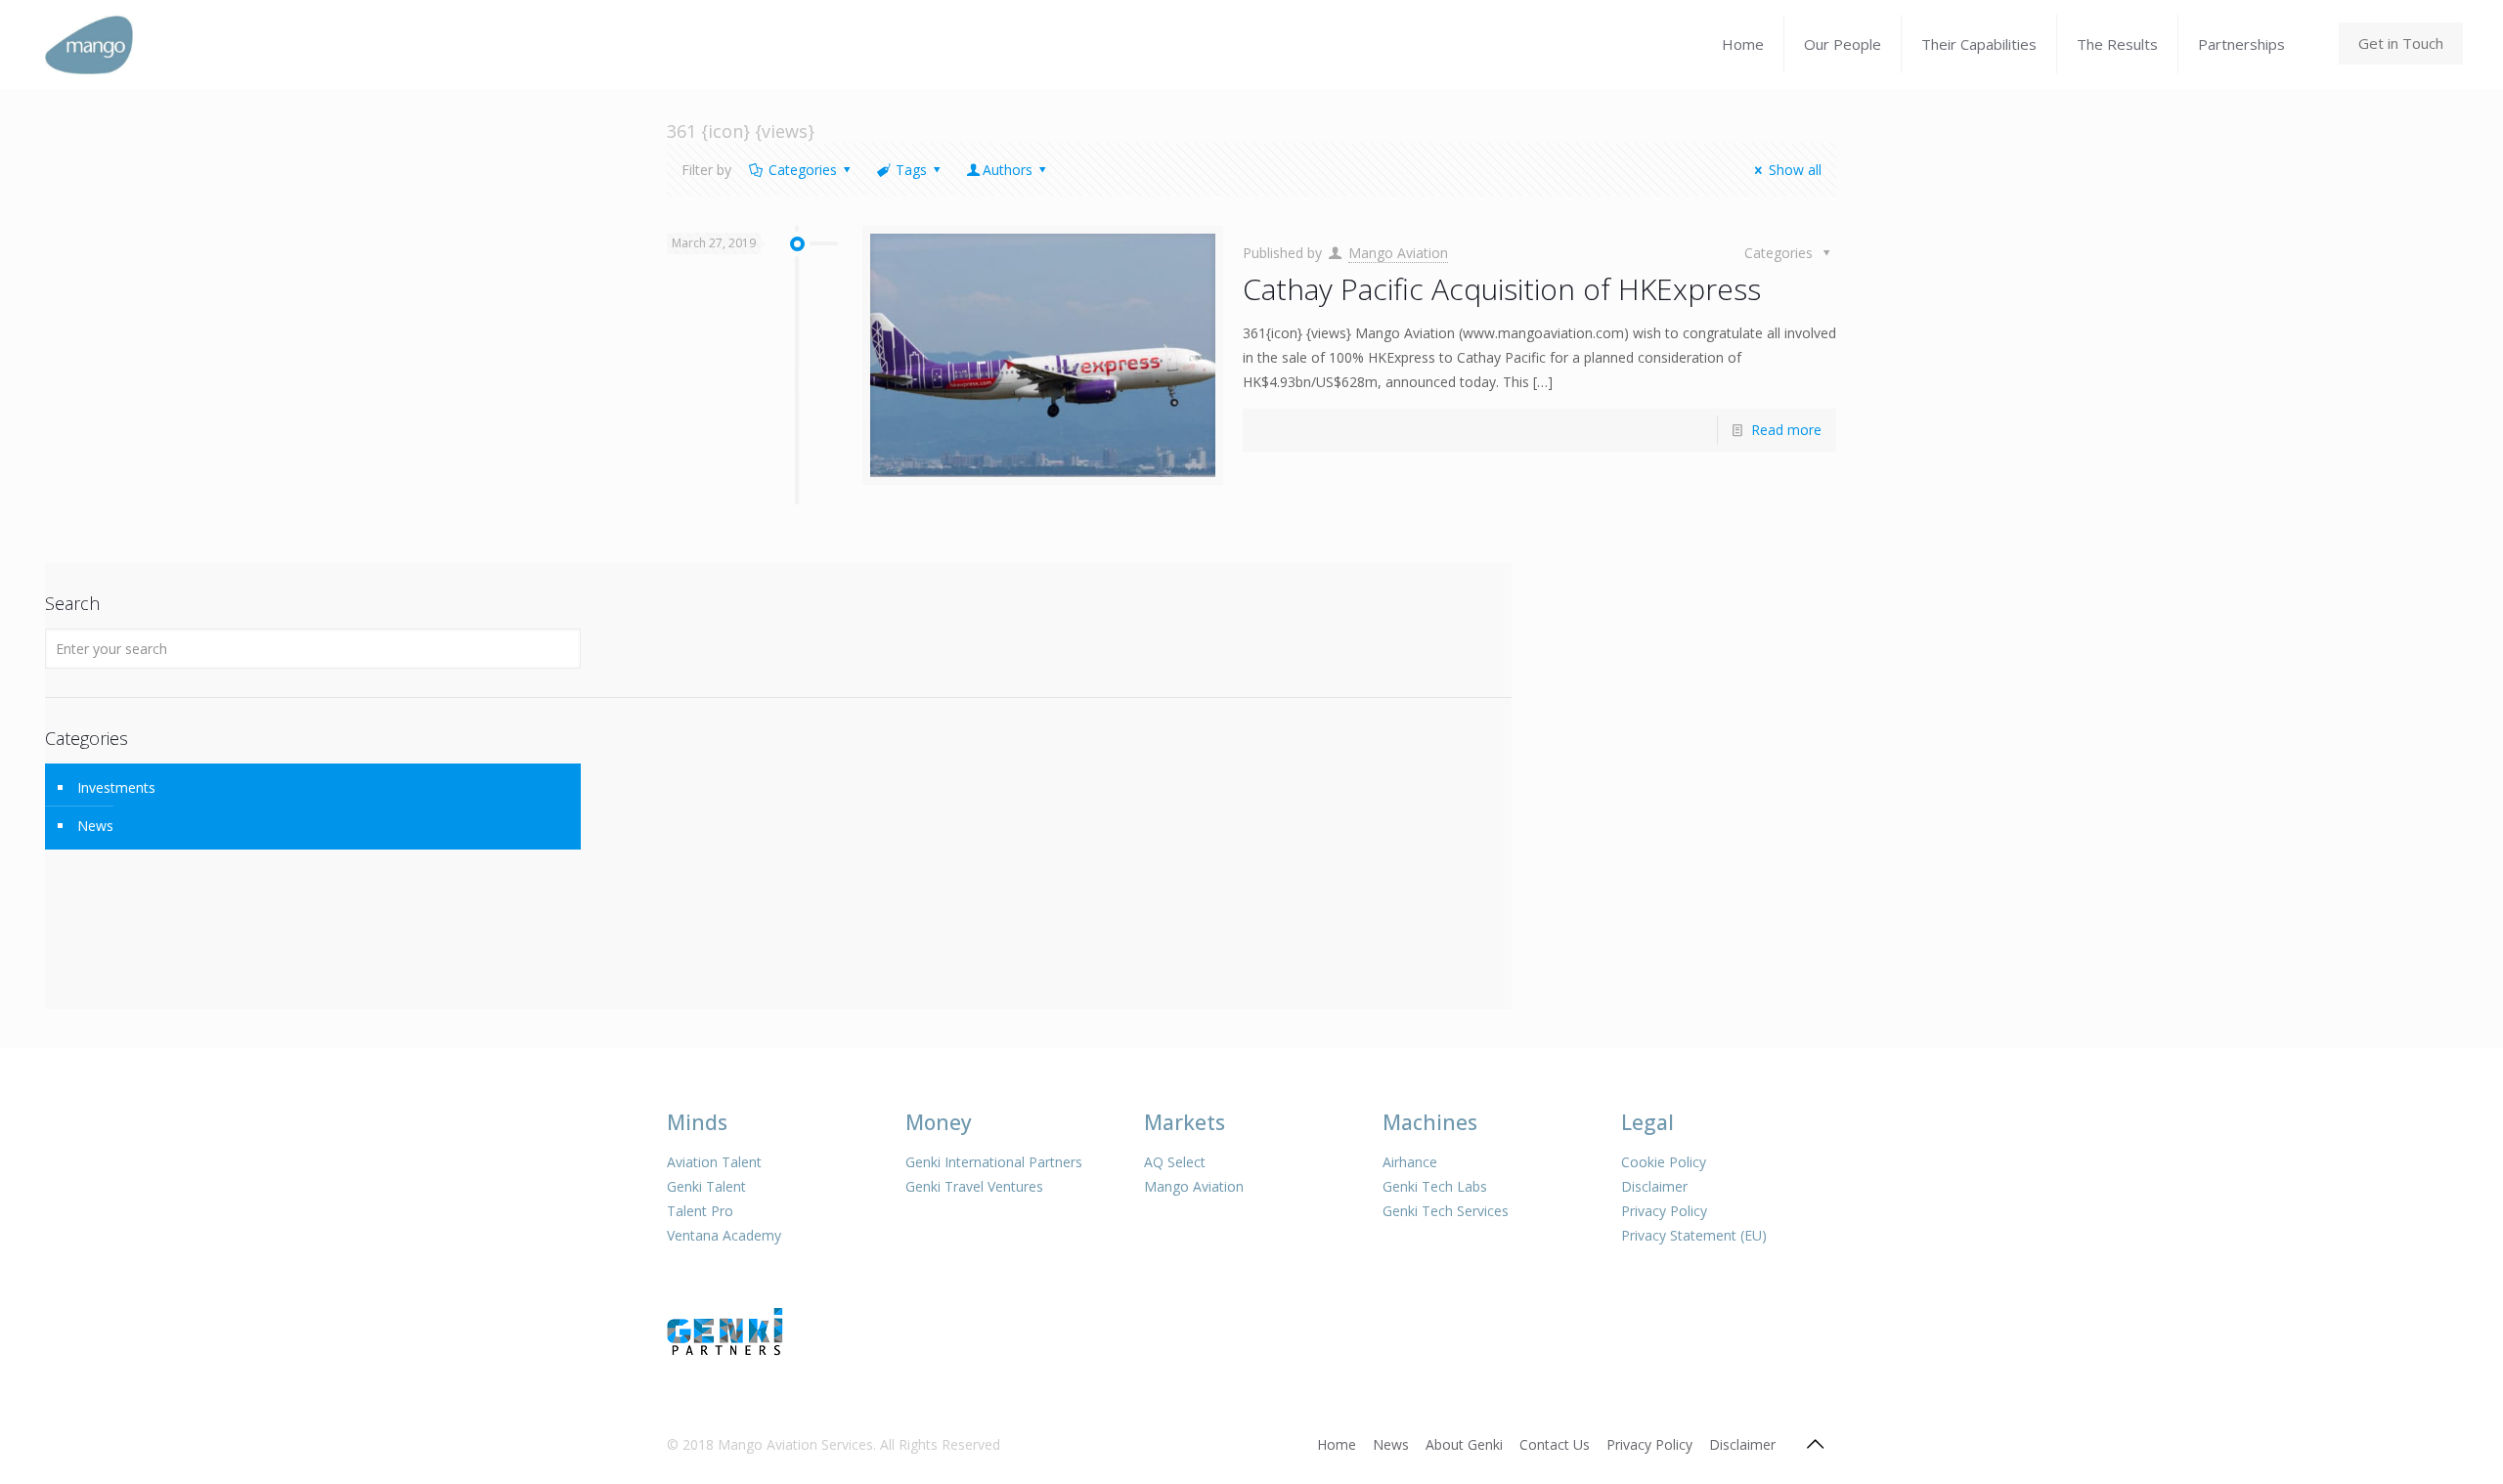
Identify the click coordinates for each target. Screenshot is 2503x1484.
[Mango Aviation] (89, 44)
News (95, 826)
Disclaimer (1654, 1186)
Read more (1786, 430)
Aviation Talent (714, 1162)
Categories (803, 170)
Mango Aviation (1398, 253)
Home (1337, 1444)
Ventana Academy (724, 1235)
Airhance (1410, 1162)
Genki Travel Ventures (974, 1186)
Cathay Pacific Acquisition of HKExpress (1502, 289)
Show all (1795, 170)
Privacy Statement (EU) (1694, 1235)
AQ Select (1175, 1162)
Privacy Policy (1664, 1211)
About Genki (1464, 1444)
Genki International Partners (994, 1162)
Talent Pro (700, 1211)
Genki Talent (706, 1186)
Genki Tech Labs (1435, 1186)
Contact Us (1555, 1444)
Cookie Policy (1664, 1162)
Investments (116, 787)
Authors (1008, 170)
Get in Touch (2401, 43)
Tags (911, 170)
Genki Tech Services (1446, 1211)
